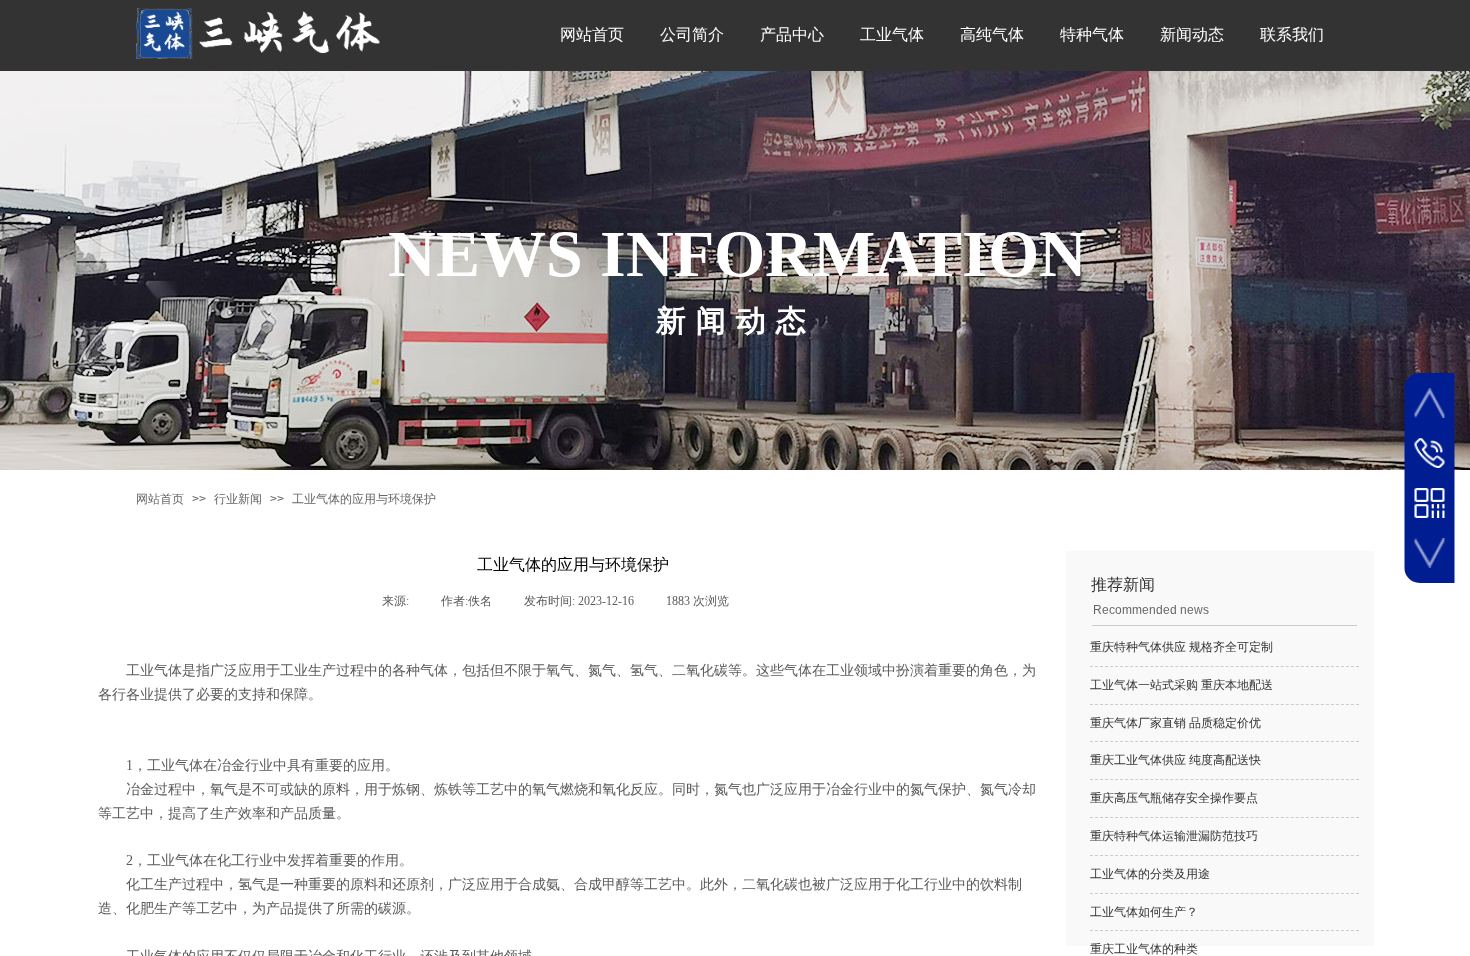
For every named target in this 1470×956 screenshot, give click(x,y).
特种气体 (1092, 34)
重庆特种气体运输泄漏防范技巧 (1174, 836)
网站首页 (592, 34)
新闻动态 (1192, 34)
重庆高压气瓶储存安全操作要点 (1174, 798)
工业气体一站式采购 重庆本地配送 (1181, 685)
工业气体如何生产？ (1144, 912)
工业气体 (892, 34)
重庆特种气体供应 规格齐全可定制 (1181, 647)
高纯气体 (992, 34)
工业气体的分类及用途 (1150, 874)
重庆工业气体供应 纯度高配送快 (1175, 760)
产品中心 (792, 34)
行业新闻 (238, 499)
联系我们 (1292, 34)
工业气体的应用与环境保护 (364, 499)
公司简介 (692, 34)
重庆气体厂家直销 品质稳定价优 (1175, 723)
